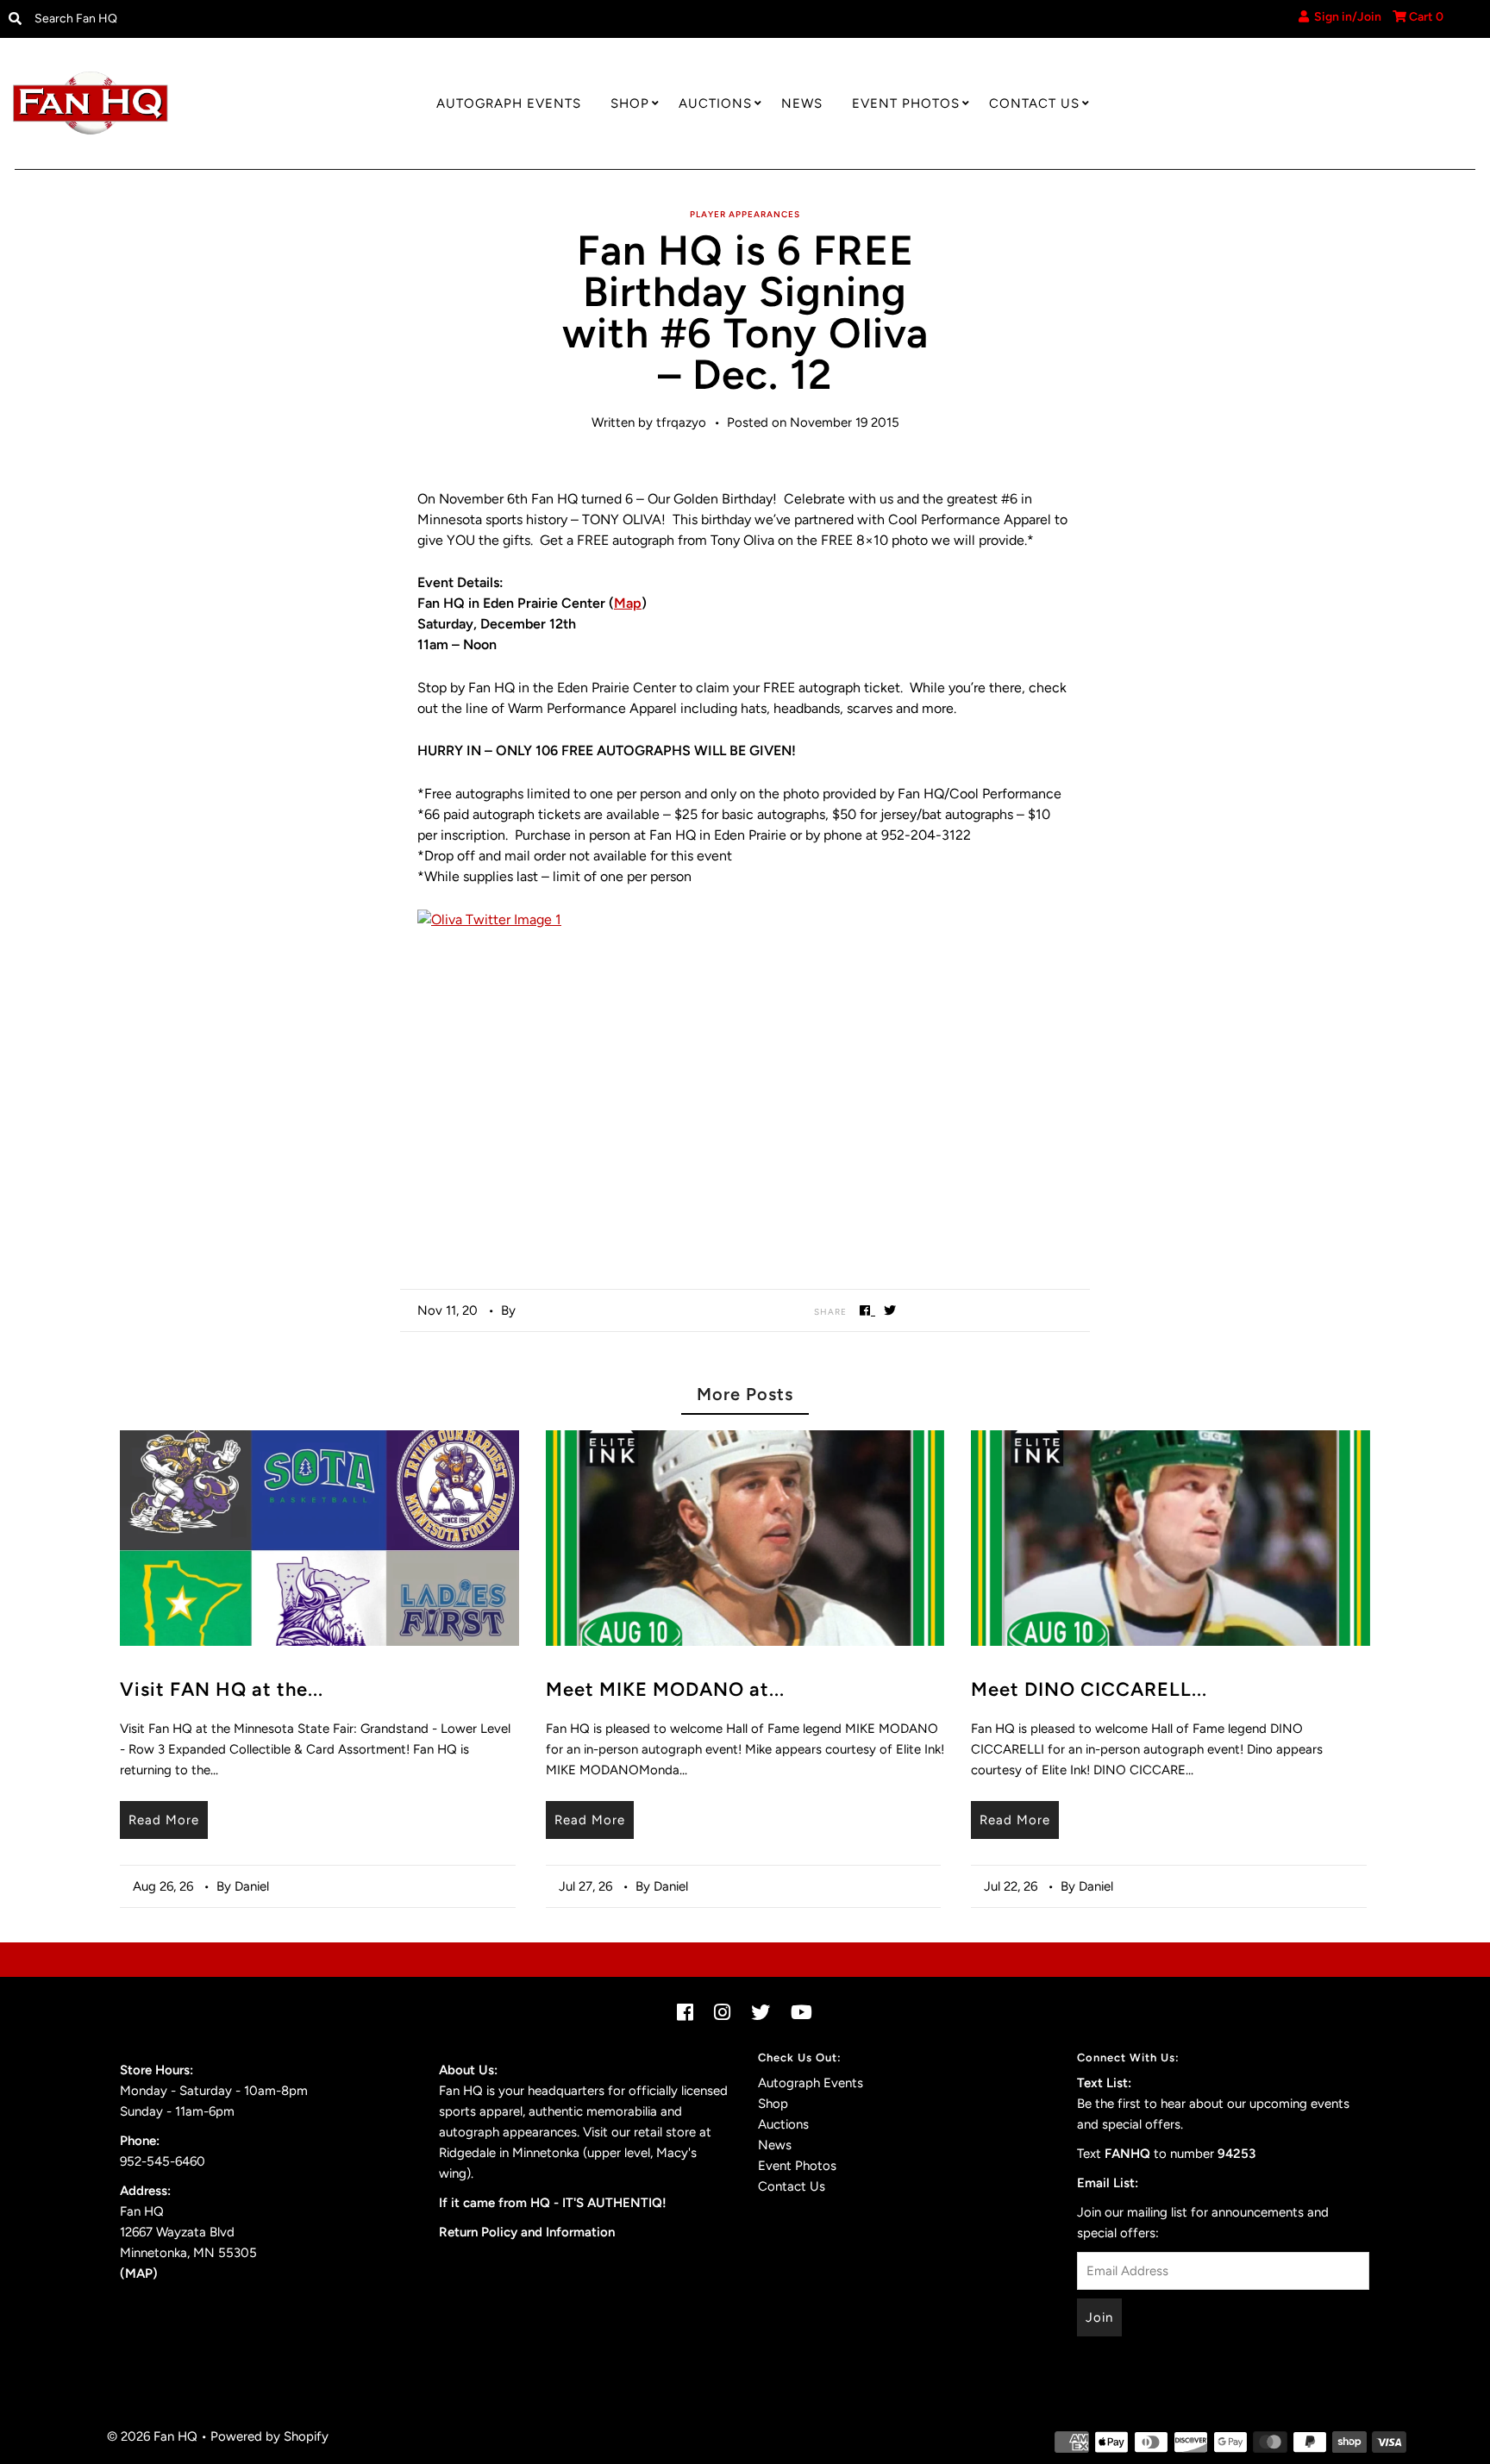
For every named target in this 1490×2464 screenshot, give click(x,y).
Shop (630, 103)
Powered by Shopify (269, 2436)
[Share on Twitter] (890, 1310)
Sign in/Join (1345, 17)
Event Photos (906, 103)
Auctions (715, 103)
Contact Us (1034, 103)
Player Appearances (745, 214)
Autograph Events (509, 103)
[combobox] (197, 19)
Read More (164, 1820)
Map (628, 603)
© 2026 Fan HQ (152, 2436)
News (802, 103)
